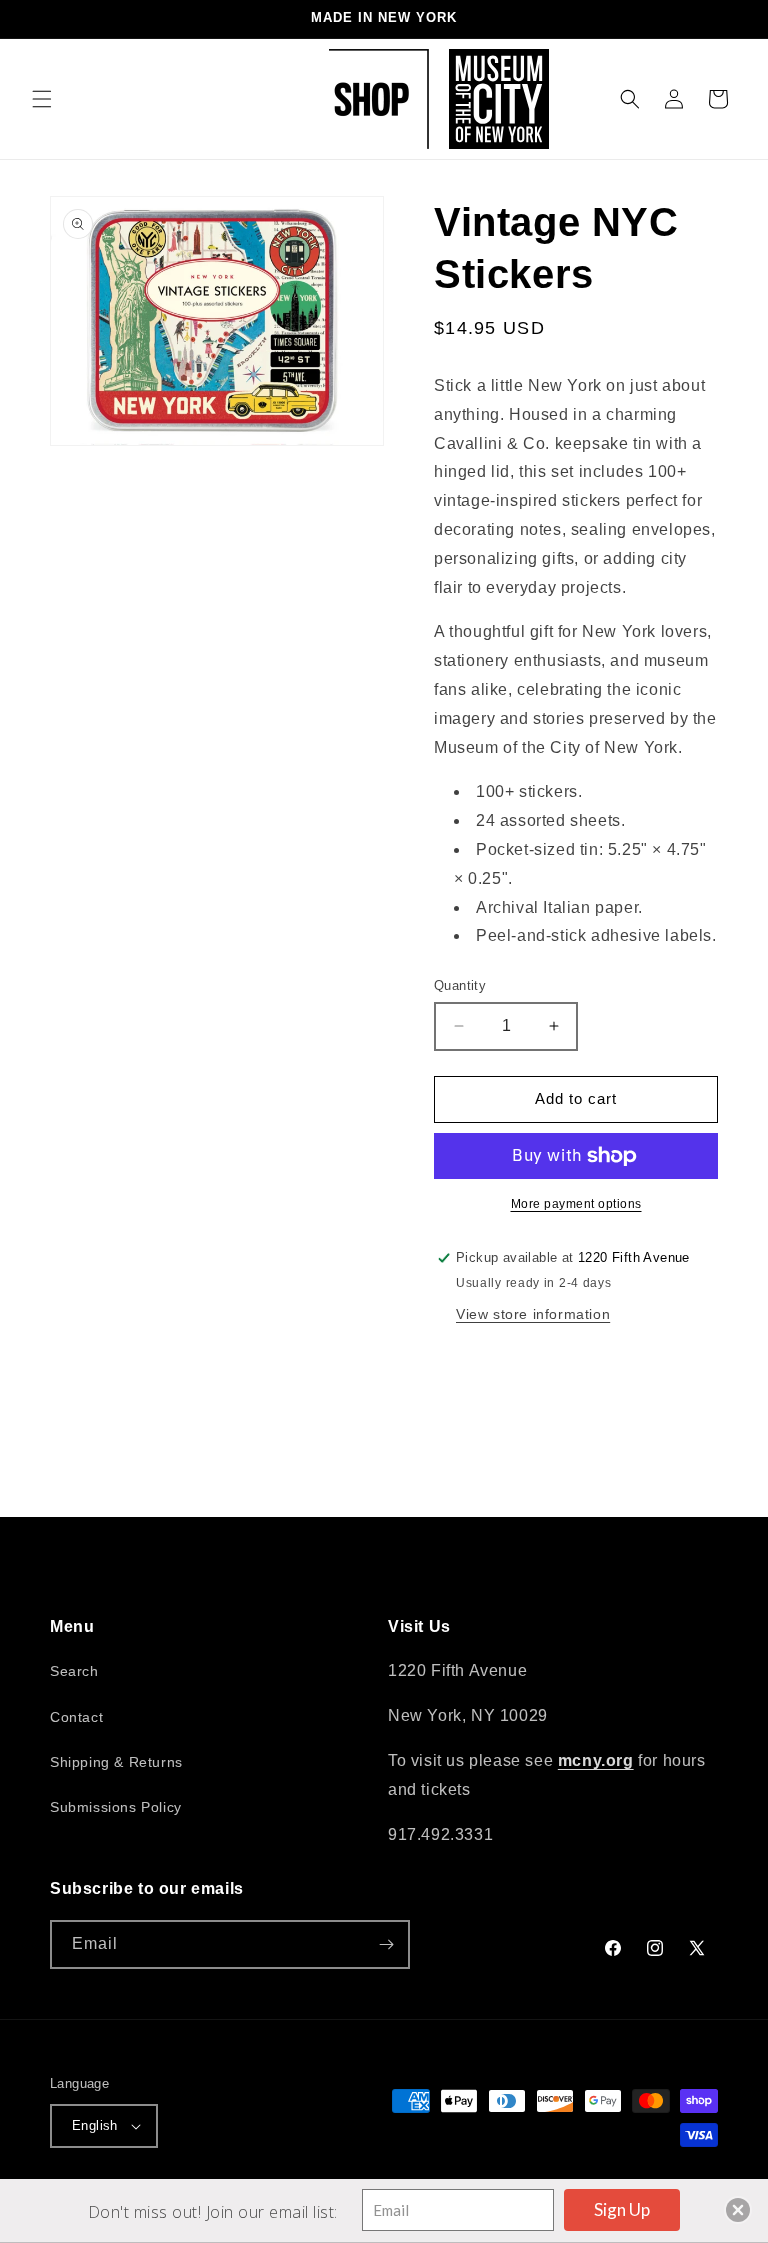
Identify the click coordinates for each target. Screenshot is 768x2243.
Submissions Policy (116, 1807)
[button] (42, 99)
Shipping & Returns (116, 1762)
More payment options (576, 1204)
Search (74, 1671)
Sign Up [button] (622, 2209)
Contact (76, 1717)
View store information (533, 1314)
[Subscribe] (386, 1944)
